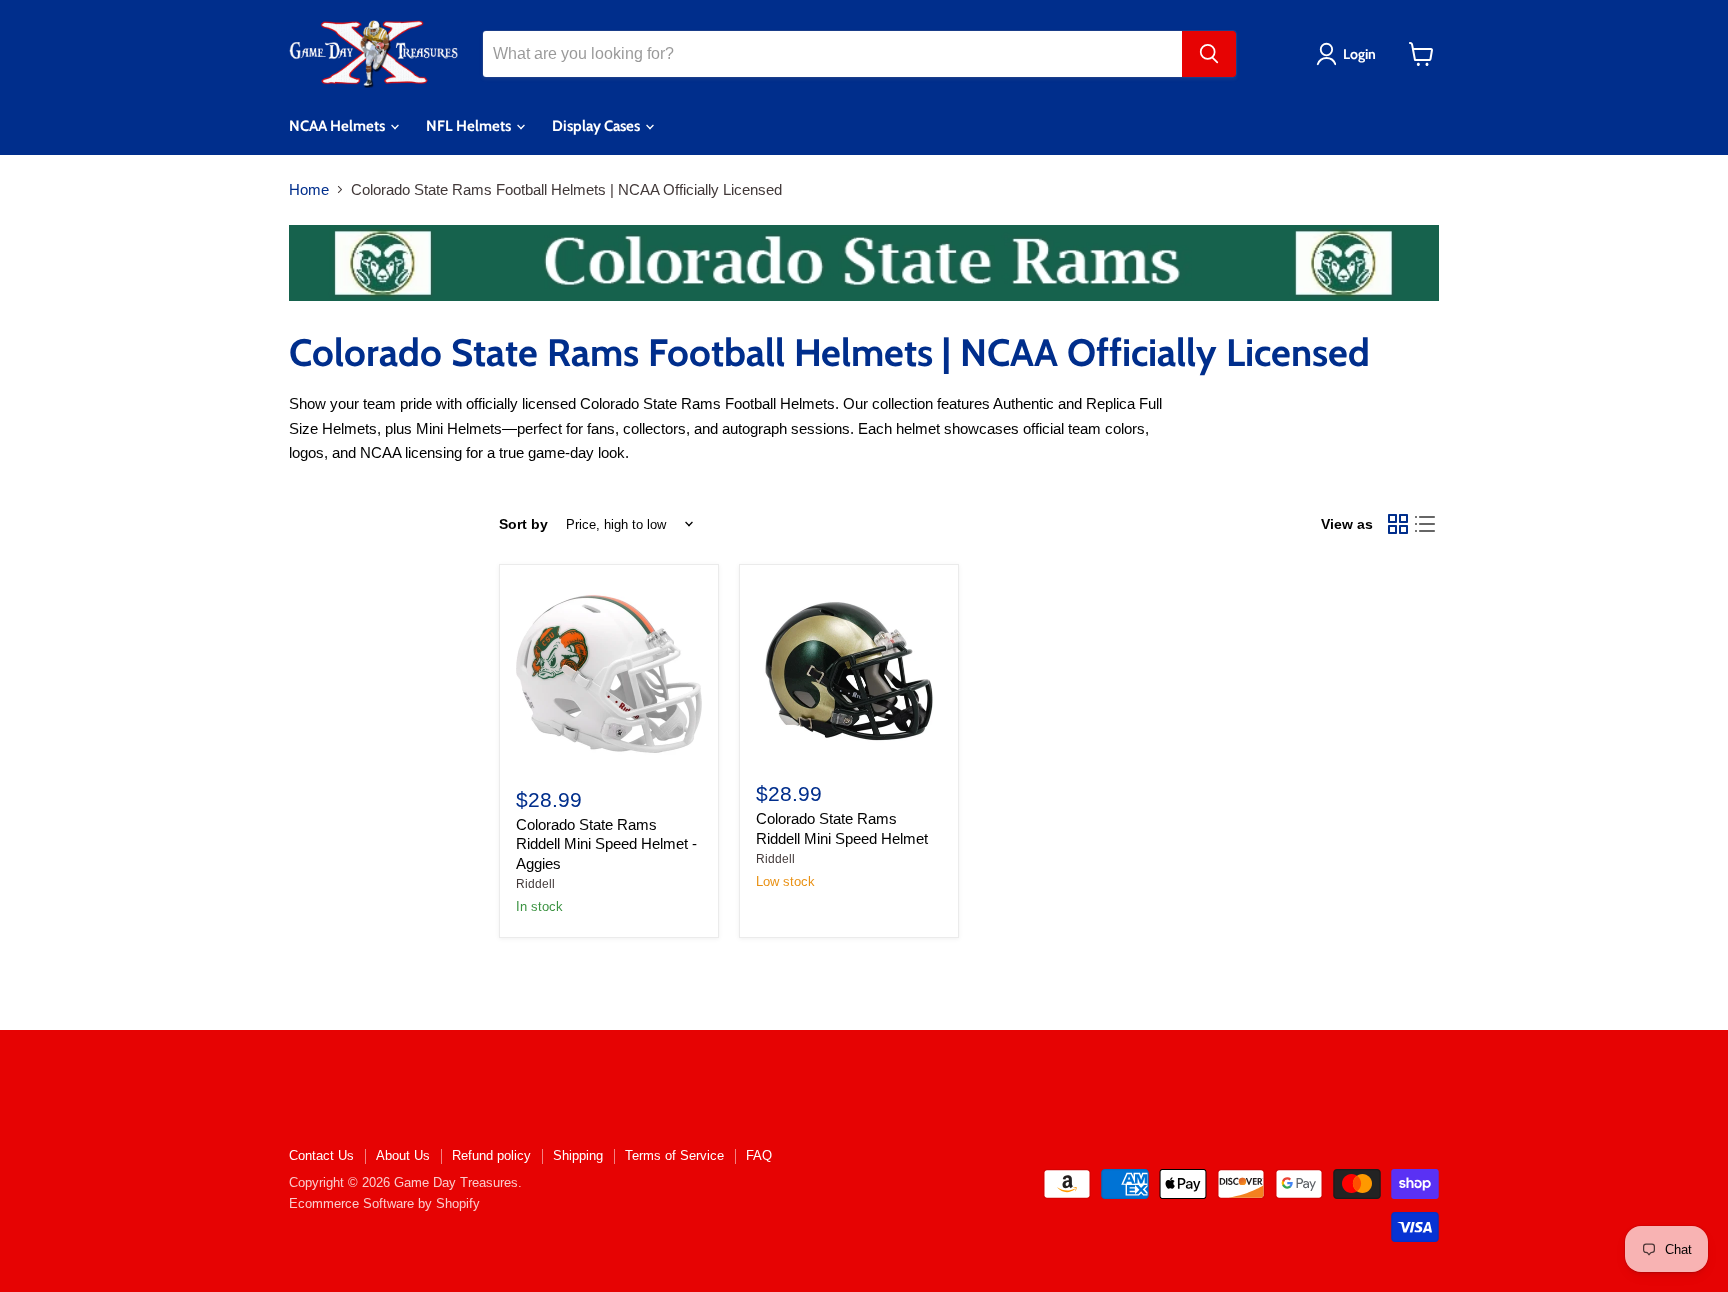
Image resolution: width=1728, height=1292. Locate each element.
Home (309, 189)
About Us (403, 1155)
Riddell (535, 884)
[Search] (1209, 54)
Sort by (523, 524)
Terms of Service (674, 1155)
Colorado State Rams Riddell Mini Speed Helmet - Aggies (606, 844)
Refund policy (491, 1155)
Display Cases (597, 126)
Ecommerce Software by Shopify (384, 1203)
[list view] (1426, 524)
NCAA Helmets (338, 126)
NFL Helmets (470, 126)
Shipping (578, 1155)
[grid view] (1398, 524)
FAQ (759, 1155)
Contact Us (321, 1155)
